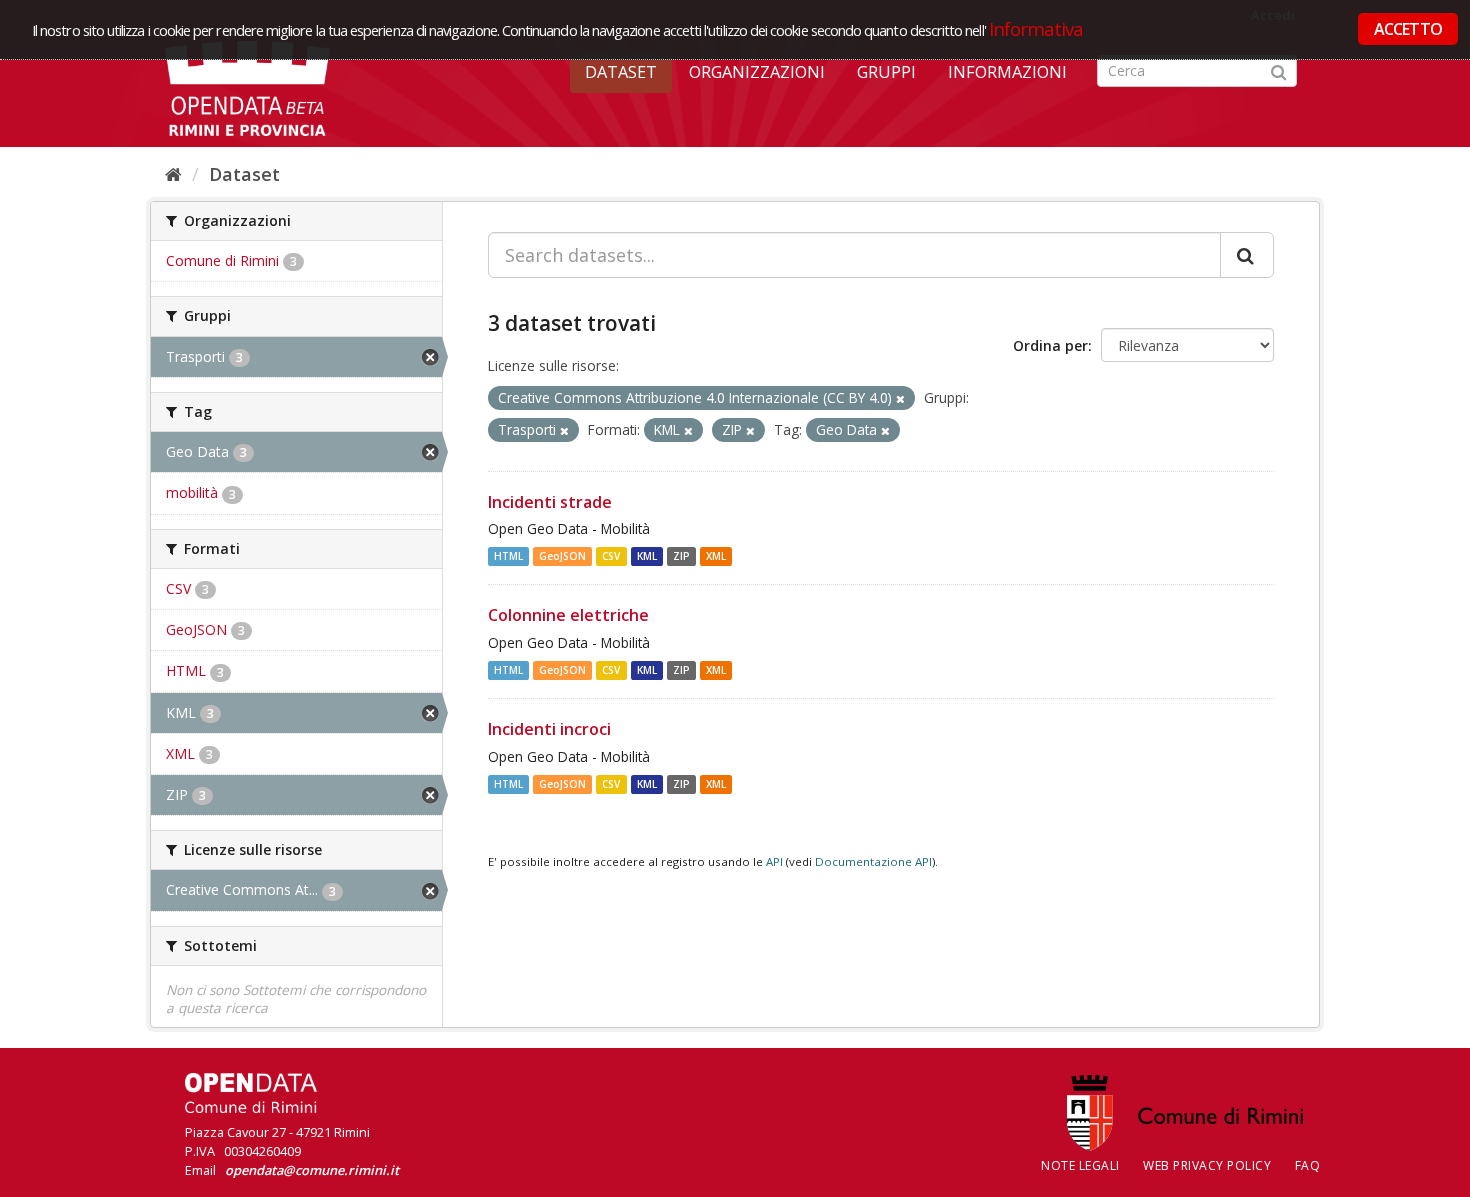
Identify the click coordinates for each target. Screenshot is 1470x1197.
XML (716, 556)
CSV (611, 556)
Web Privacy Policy (1207, 1165)
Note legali (1080, 1165)
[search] (1247, 255)
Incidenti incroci (549, 729)
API (774, 861)
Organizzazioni (757, 72)
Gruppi (886, 72)
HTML (508, 556)
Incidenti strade (550, 502)
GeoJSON (562, 556)
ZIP (681, 556)
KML (647, 556)
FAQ (1308, 1165)
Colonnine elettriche (568, 615)
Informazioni (1007, 72)
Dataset (621, 72)
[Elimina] (900, 398)
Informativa (1036, 28)
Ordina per (1050, 345)
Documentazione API (873, 861)
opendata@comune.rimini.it (312, 1170)
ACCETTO (1408, 29)
